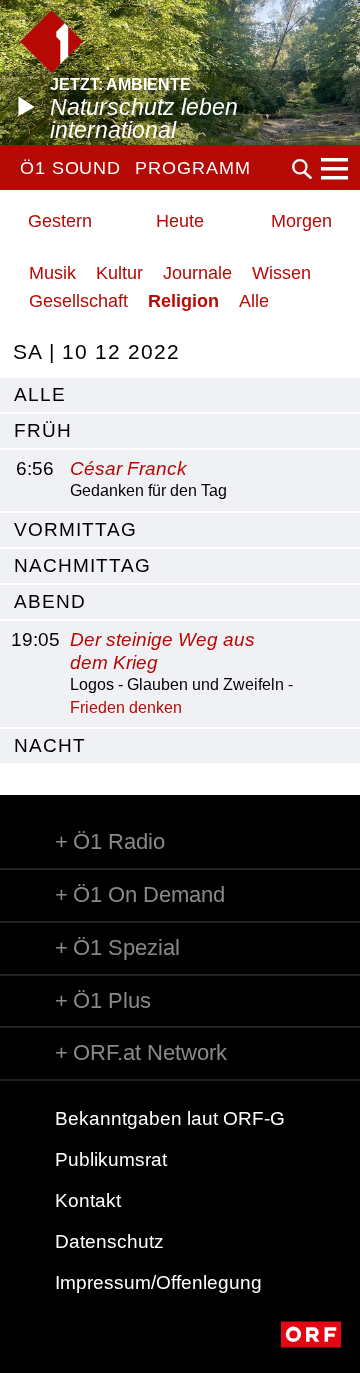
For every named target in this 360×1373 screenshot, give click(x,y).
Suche (302, 169)
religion (183, 301)
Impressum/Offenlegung (158, 1282)
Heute (180, 221)
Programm (192, 168)
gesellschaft (78, 301)
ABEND (50, 601)
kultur (119, 273)
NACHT (50, 745)
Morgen (301, 221)
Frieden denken (126, 707)
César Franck (128, 468)
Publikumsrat (111, 1159)
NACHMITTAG (82, 565)
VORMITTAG (75, 529)
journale (197, 273)
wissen (281, 273)
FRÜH (43, 430)
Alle (254, 301)
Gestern (60, 221)
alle (40, 394)
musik (52, 273)
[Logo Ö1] (51, 41)
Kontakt (88, 1200)
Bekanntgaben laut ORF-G (170, 1118)
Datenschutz (109, 1241)
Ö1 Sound (70, 168)
